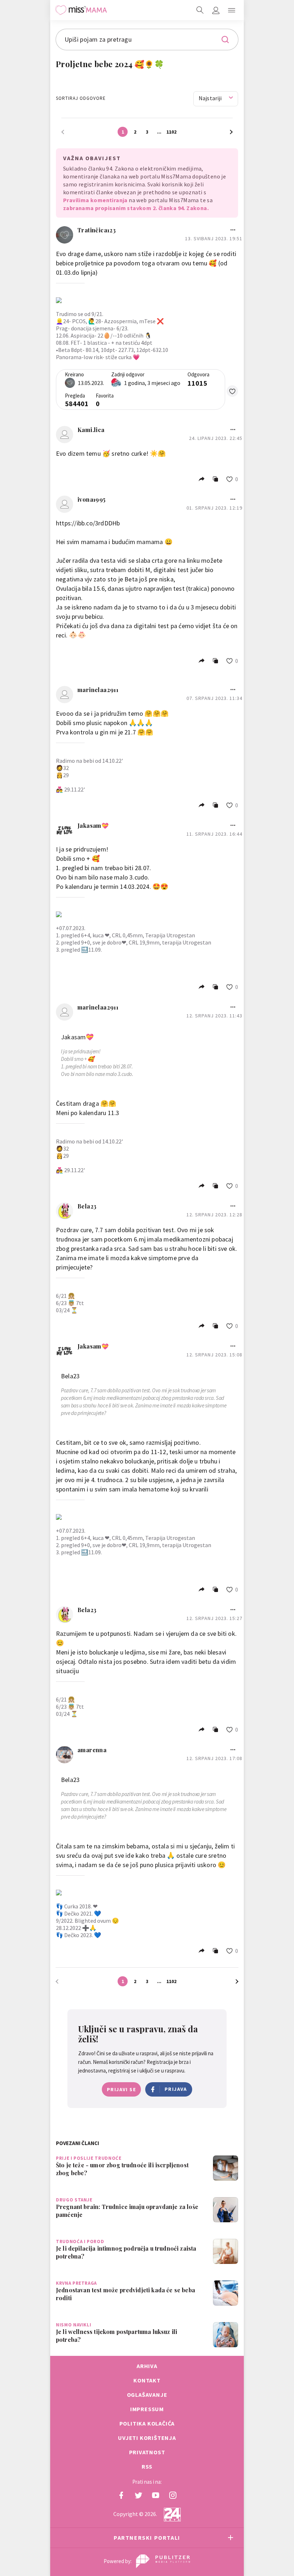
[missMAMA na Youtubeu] (156, 2495)
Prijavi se (121, 2089)
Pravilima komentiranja (95, 200)
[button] (232, 10)
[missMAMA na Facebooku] (121, 2495)
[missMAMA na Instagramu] (173, 2495)
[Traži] (200, 10)
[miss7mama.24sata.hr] (81, 10)
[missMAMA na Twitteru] (138, 2495)
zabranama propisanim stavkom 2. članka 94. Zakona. (136, 208)
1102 (171, 132)
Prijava (176, 2089)
